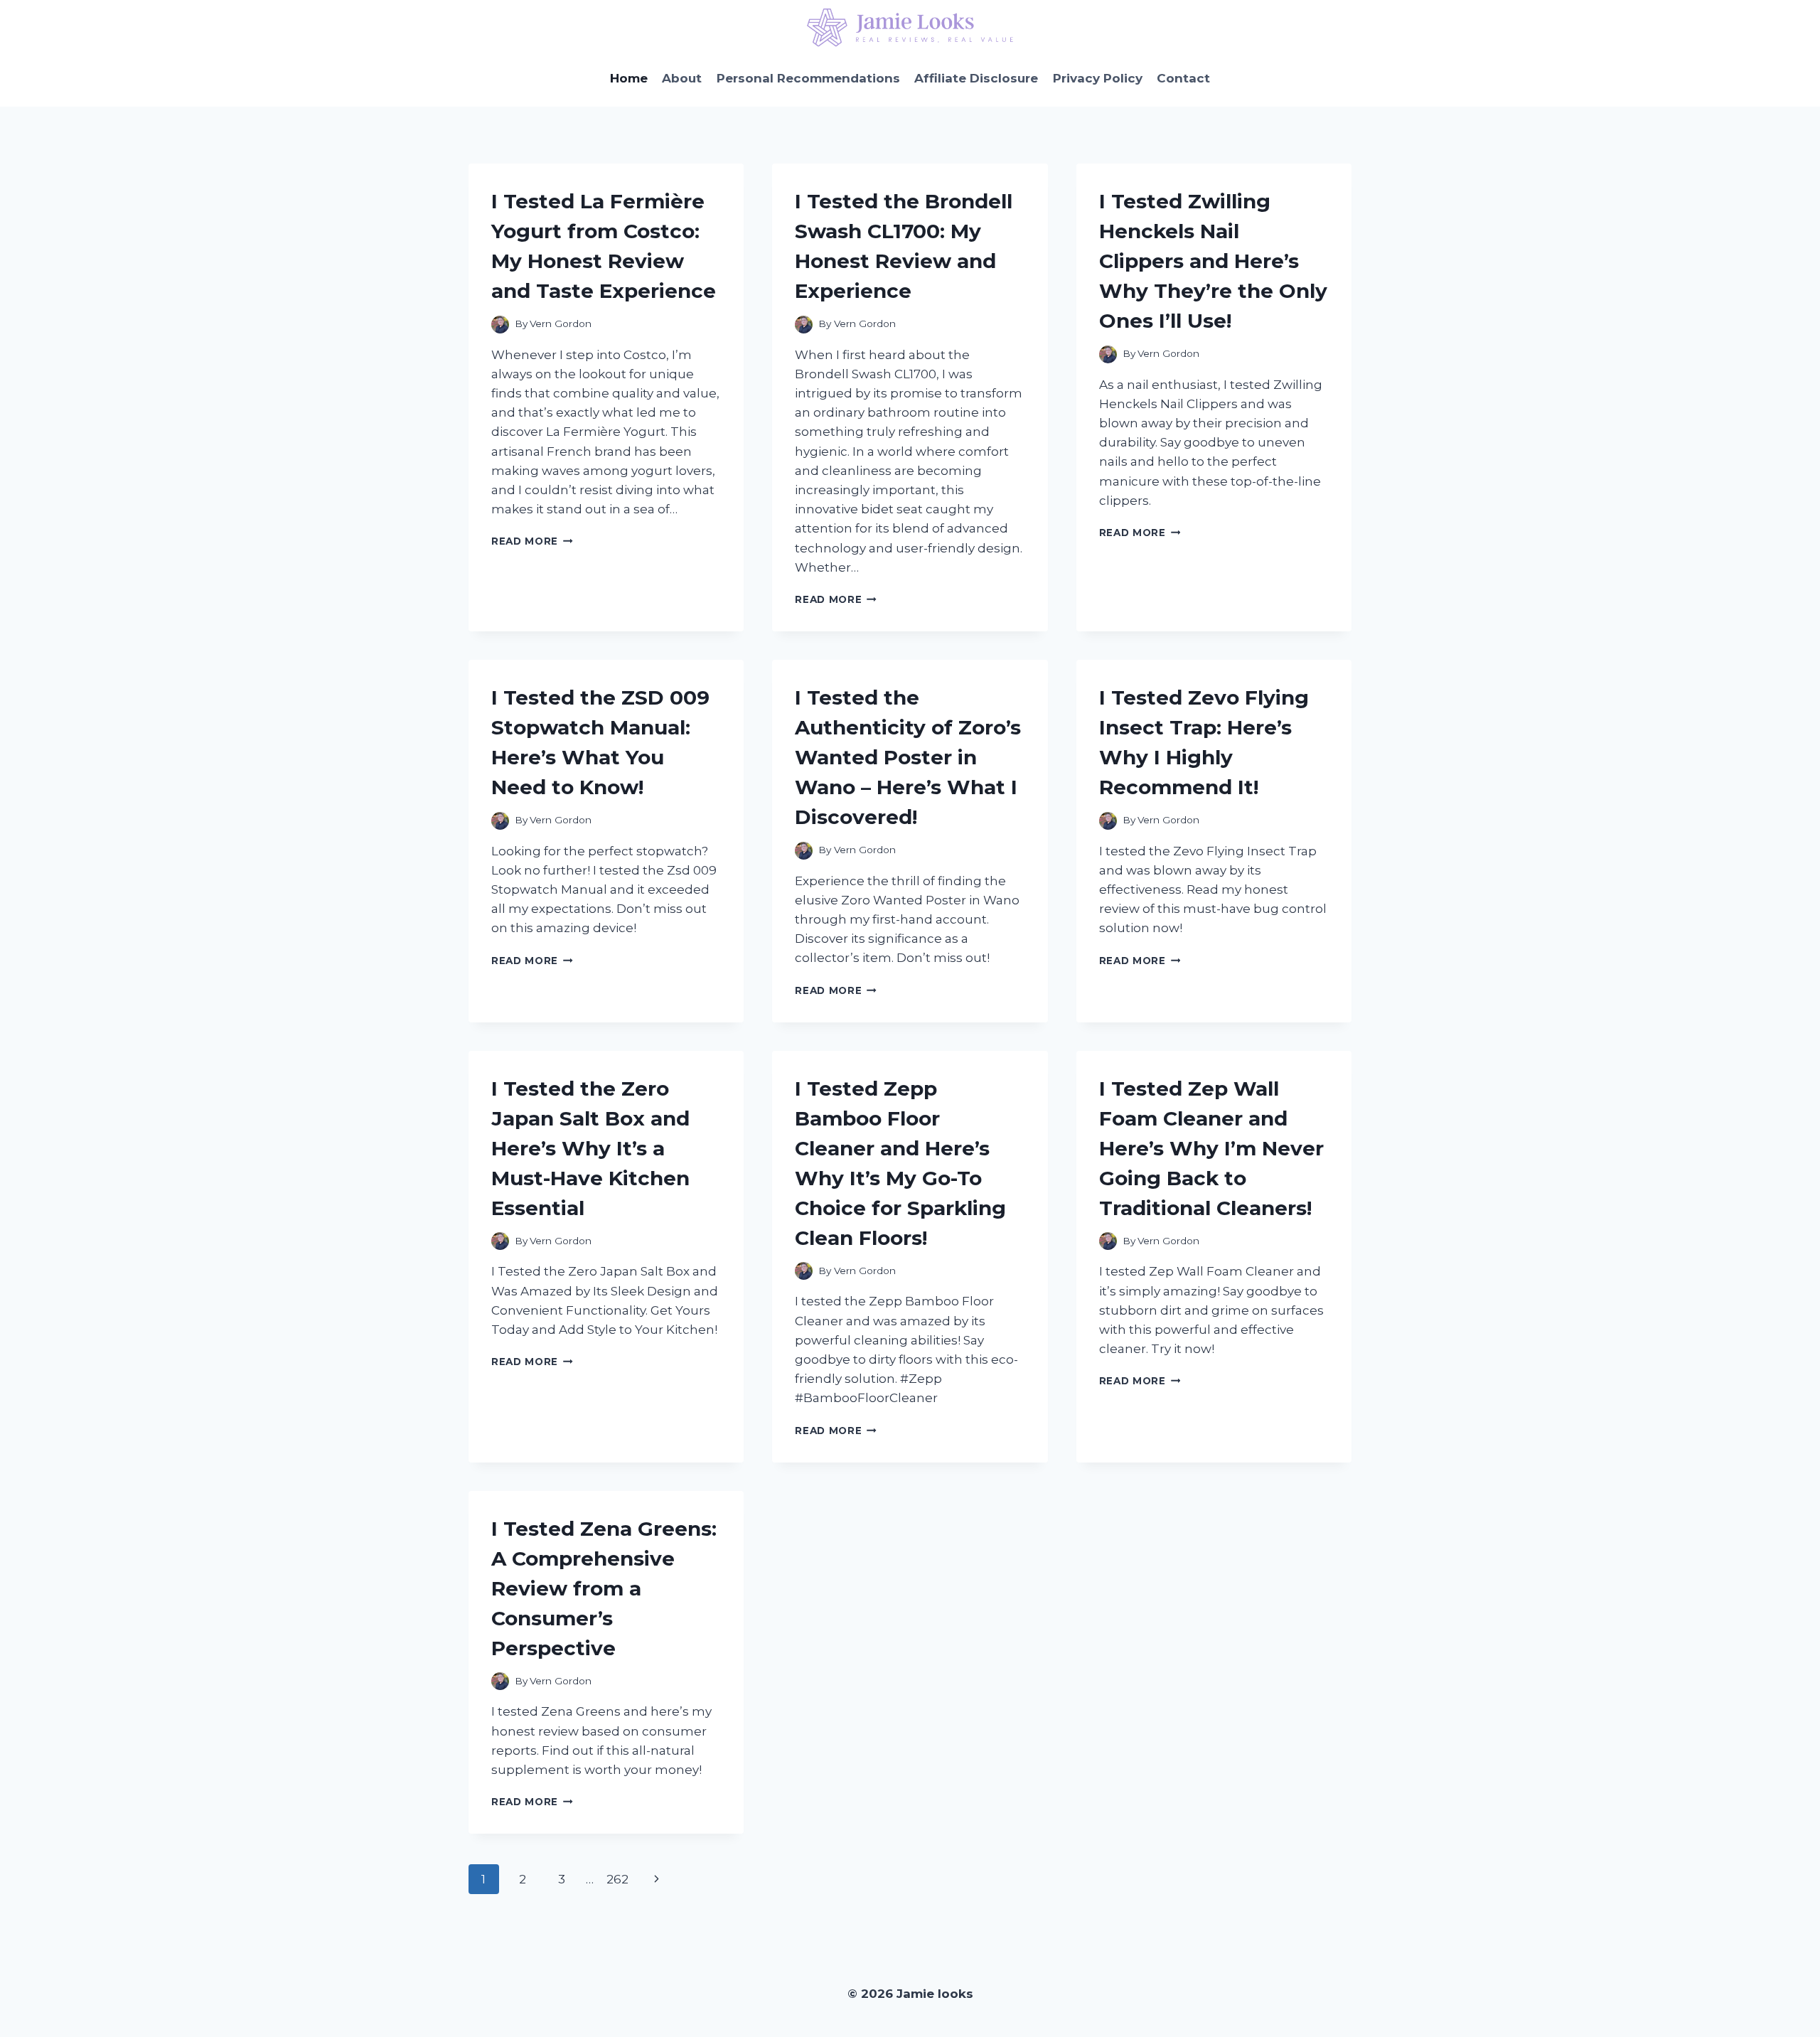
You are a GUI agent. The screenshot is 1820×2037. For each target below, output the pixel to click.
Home (629, 78)
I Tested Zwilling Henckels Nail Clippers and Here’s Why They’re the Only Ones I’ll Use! (1213, 261)
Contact (1183, 78)
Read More (532, 541)
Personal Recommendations (808, 78)
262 (617, 1879)
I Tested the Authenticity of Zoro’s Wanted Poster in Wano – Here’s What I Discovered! (908, 757)
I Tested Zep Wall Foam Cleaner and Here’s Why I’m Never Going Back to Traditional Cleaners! (1211, 1148)
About (682, 78)
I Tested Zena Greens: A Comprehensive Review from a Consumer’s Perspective (604, 1588)
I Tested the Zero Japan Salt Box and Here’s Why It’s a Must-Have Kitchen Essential (590, 1148)
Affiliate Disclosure (976, 78)
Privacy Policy (1098, 78)
